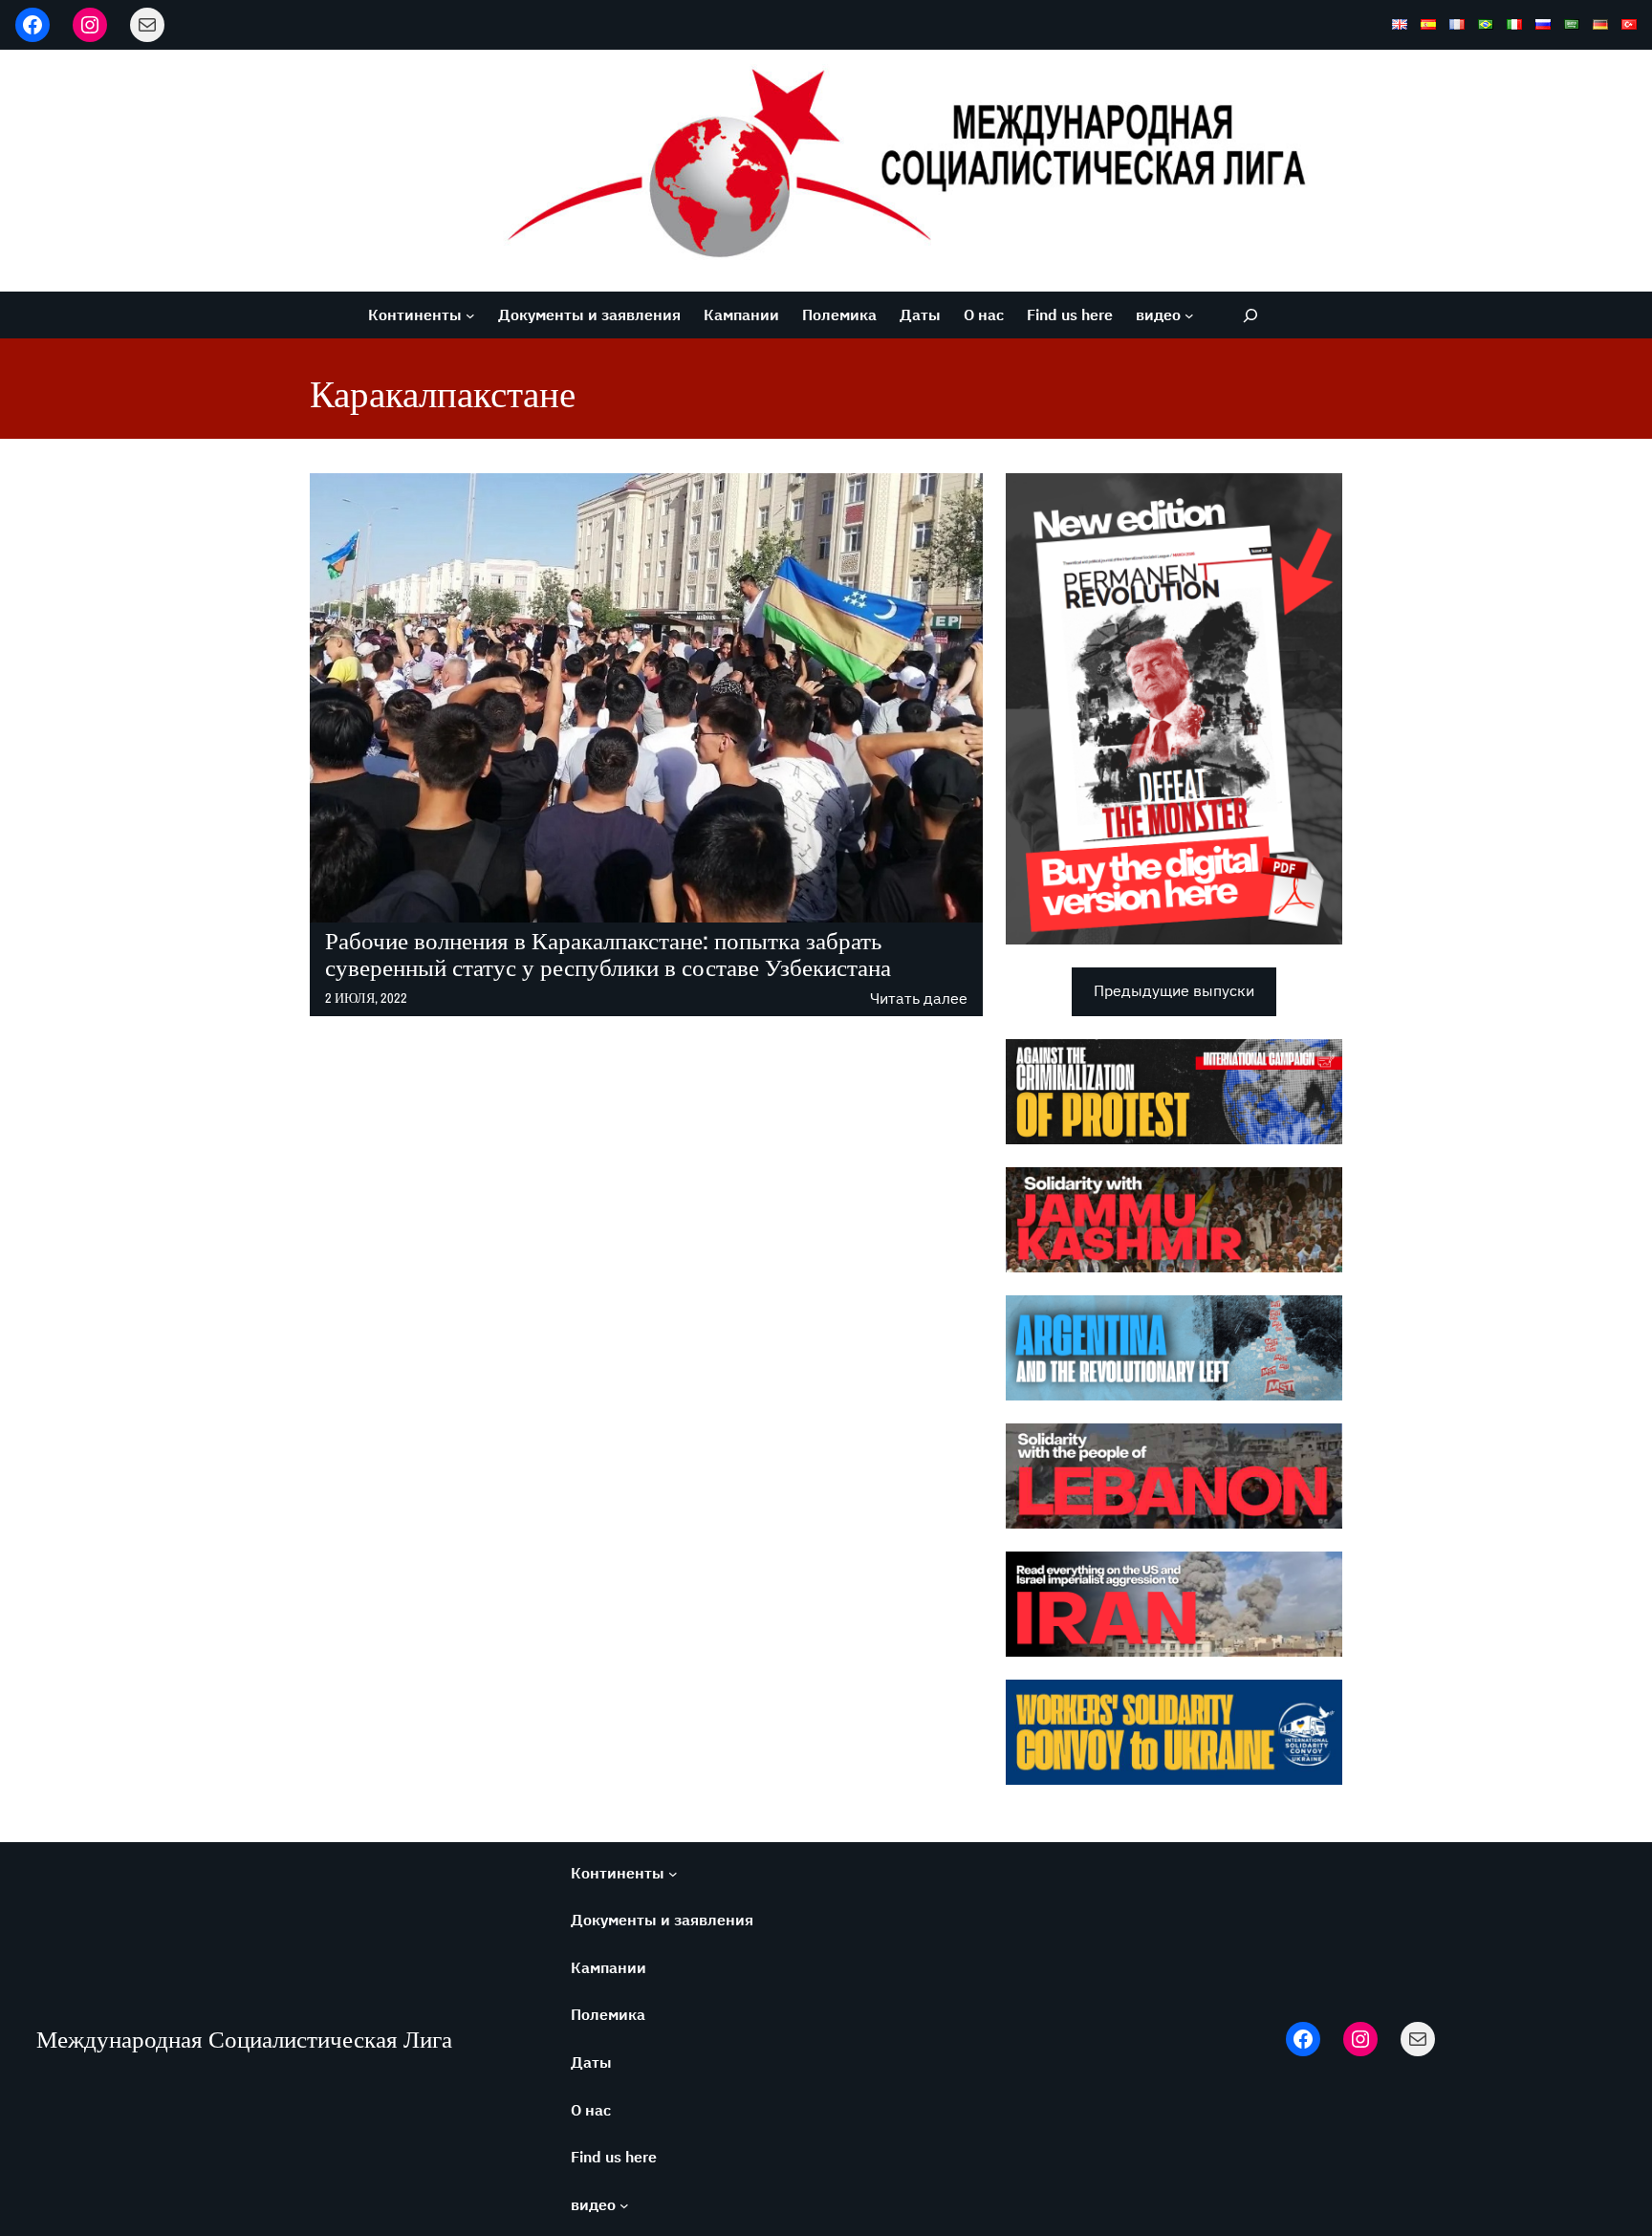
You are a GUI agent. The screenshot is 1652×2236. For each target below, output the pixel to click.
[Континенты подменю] (470, 315)
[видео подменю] (1189, 315)
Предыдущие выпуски (1174, 990)
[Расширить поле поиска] (1250, 315)
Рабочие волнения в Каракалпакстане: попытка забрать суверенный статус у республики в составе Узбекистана (608, 955)
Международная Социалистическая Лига (244, 2039)
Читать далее (919, 999)
